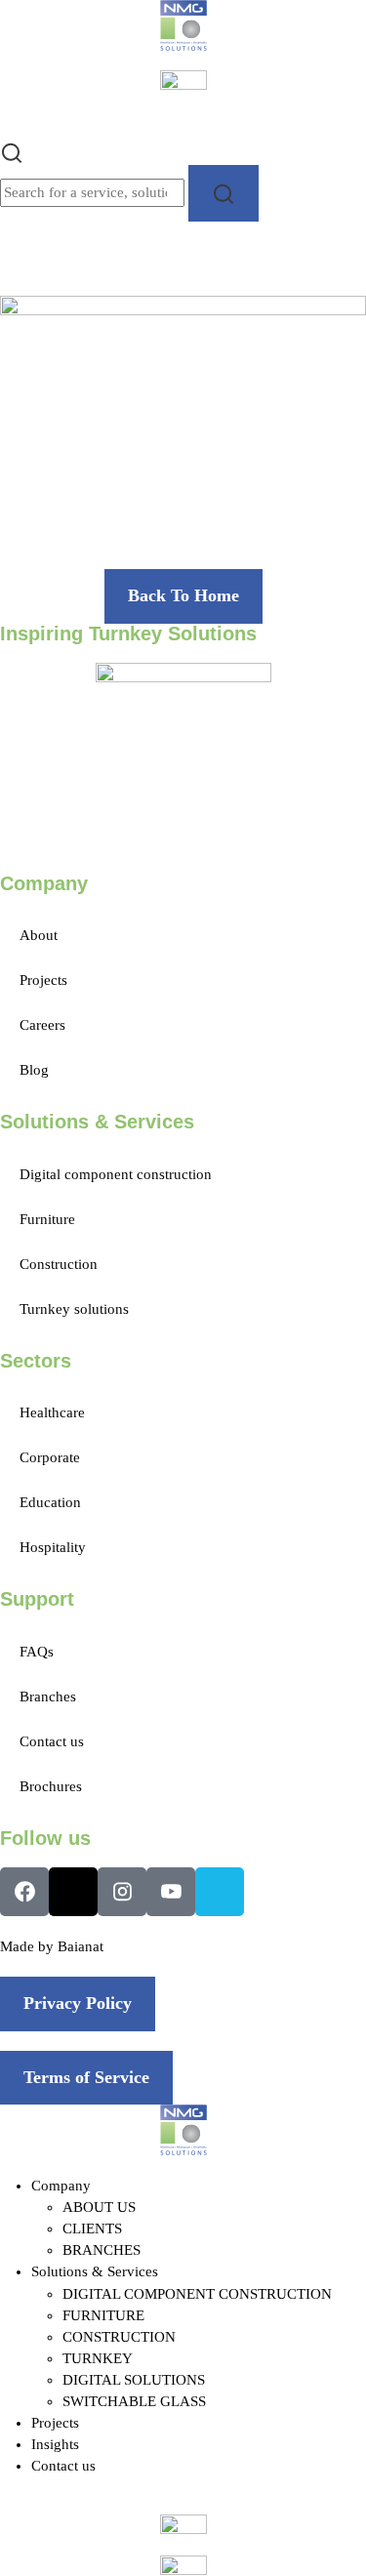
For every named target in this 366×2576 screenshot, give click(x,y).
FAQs (37, 1652)
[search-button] (224, 193)
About (39, 935)
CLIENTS (92, 2228)
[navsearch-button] (12, 151)
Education (50, 1502)
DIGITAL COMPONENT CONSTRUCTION (197, 2294)
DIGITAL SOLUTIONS (134, 2380)
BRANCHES (102, 2250)
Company (61, 2186)
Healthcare (52, 1412)
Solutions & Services (95, 2271)
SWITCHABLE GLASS (134, 2401)
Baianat (81, 1946)
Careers (42, 1025)
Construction (59, 1264)
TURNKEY (98, 2358)
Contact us (52, 1741)
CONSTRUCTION (119, 2337)
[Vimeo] (220, 1892)
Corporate (50, 1457)
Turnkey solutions (74, 1309)
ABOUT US (99, 2207)
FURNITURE (103, 2315)
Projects (43, 980)
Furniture (47, 1219)
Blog (34, 1070)
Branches (48, 1697)
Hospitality (53, 1547)
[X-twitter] (73, 1892)
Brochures (51, 1786)
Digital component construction (116, 1174)
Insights (55, 2444)
